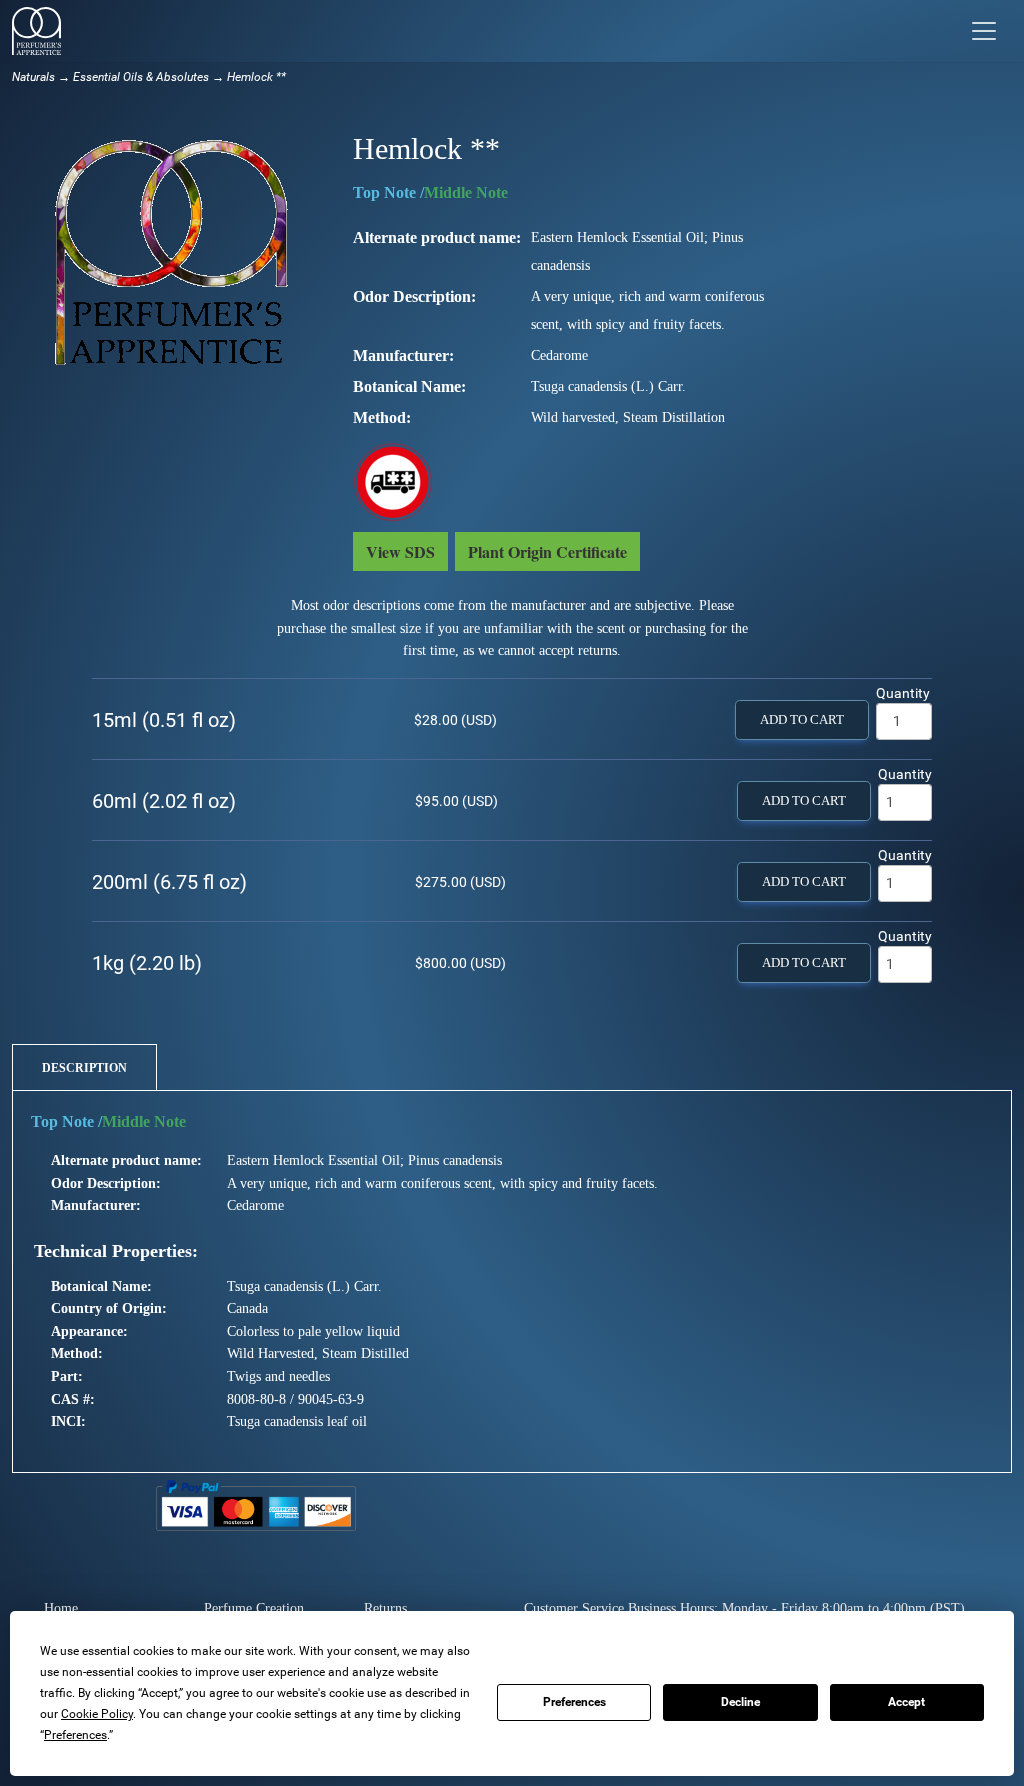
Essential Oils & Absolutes (141, 77)
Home (61, 1608)
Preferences (574, 1702)
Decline (740, 1702)
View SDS (400, 551)
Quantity (903, 693)
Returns (385, 1608)
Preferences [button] (75, 1735)
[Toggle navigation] (984, 31)
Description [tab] (84, 1068)
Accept (906, 1702)
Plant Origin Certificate (547, 551)
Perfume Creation (254, 1608)
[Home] (36, 31)
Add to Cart (802, 720)
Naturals (33, 77)
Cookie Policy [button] (97, 1714)
